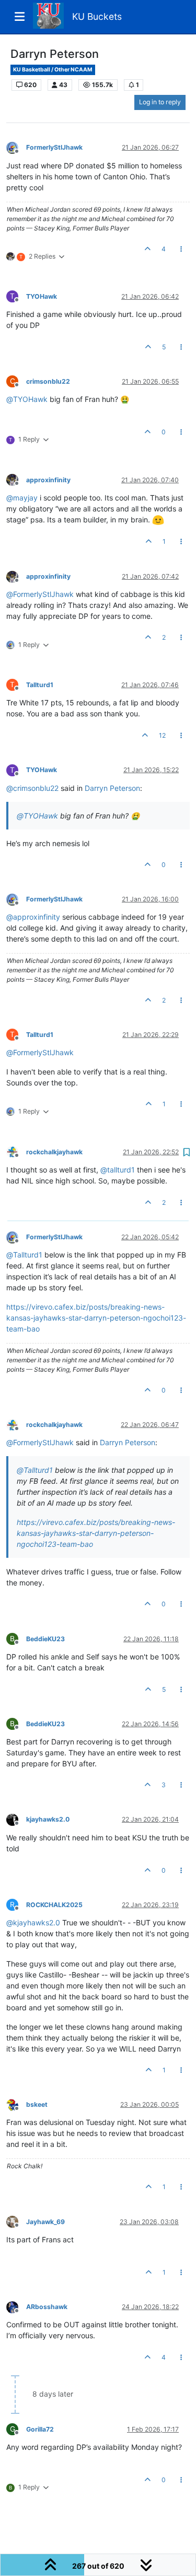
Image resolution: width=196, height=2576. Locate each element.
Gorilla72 (40, 2429)
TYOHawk (42, 296)
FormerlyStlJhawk (54, 147)
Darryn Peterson (112, 788)
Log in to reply (160, 102)
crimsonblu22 (48, 381)
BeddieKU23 (45, 1639)
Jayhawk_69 (45, 2222)
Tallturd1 (40, 685)
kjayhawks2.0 (48, 1819)
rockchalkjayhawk (54, 1152)
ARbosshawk (47, 2307)
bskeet (37, 2104)
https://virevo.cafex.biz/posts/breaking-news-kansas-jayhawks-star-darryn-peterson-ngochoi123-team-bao (96, 1318)
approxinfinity (48, 480)
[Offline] (16, 147)
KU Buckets (97, 16)
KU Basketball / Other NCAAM (53, 70)
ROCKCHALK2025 (54, 1905)
